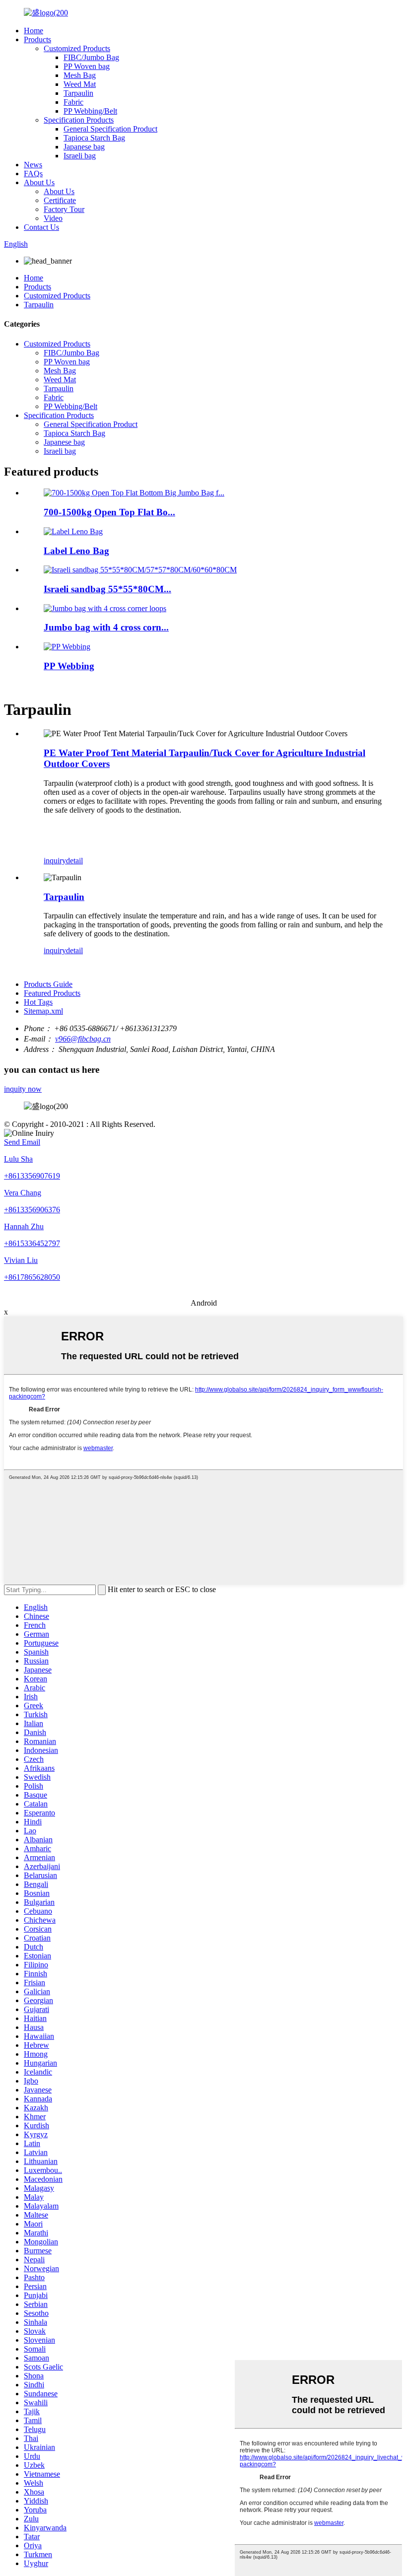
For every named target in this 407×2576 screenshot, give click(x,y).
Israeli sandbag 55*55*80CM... (107, 589)
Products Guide (48, 984)
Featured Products (52, 993)
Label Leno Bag (76, 551)
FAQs (33, 174)
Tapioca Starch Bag (94, 138)
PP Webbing (69, 666)
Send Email (22, 1142)
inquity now (23, 1089)
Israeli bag (80, 156)
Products (37, 39)
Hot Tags (38, 1002)
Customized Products (77, 48)
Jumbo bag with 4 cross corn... (106, 627)
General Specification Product (110, 129)
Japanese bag (84, 147)
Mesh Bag (80, 75)
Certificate (60, 200)
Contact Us (41, 227)
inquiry (55, 861)
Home (34, 31)
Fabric (73, 102)
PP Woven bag (87, 66)
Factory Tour (64, 209)
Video (53, 218)
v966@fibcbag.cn (83, 1039)
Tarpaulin (78, 93)
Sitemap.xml (43, 1011)
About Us (39, 182)
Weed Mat (80, 84)
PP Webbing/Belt (90, 111)
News (33, 165)
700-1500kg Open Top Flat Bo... (109, 512)
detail (74, 861)
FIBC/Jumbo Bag (91, 57)
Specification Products (79, 120)
